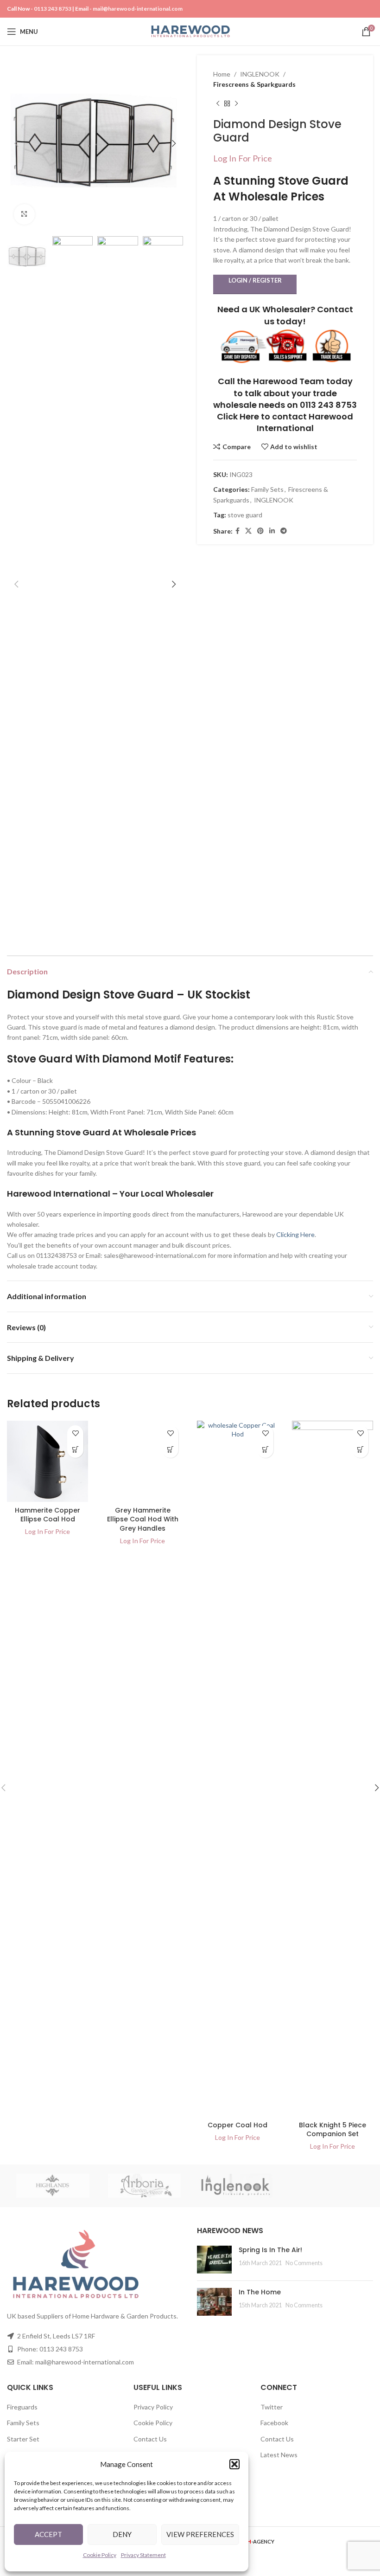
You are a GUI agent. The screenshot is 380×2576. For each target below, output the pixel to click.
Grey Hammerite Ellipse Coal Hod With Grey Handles (143, 1519)
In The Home (260, 2292)
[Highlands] (53, 2186)
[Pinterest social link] (260, 531)
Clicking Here (295, 1234)
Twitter (272, 2407)
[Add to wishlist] (75, 1433)
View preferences (200, 2534)
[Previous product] (218, 104)
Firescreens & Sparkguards (254, 84)
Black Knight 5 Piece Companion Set (332, 2130)
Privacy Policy (153, 2407)
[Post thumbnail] (214, 2260)
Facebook (274, 2423)
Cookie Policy (100, 2555)
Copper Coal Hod (237, 2125)
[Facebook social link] (237, 531)
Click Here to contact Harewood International (285, 422)
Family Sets (267, 489)
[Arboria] (145, 2186)
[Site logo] (190, 31)
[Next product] (236, 104)
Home (222, 74)
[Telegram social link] (284, 531)
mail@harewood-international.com (138, 9)
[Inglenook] (236, 2186)
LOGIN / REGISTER (255, 280)
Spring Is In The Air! (270, 2250)
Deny (122, 2534)
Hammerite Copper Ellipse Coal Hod (47, 1515)
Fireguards (22, 2407)
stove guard (245, 515)
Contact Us (150, 2439)
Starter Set (23, 2439)
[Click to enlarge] (24, 215)
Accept (48, 2534)
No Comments (304, 2263)
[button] (234, 2464)
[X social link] (248, 531)
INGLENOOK (260, 74)
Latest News (279, 2455)
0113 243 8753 (53, 9)
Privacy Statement (143, 2555)
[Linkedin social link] (272, 531)
